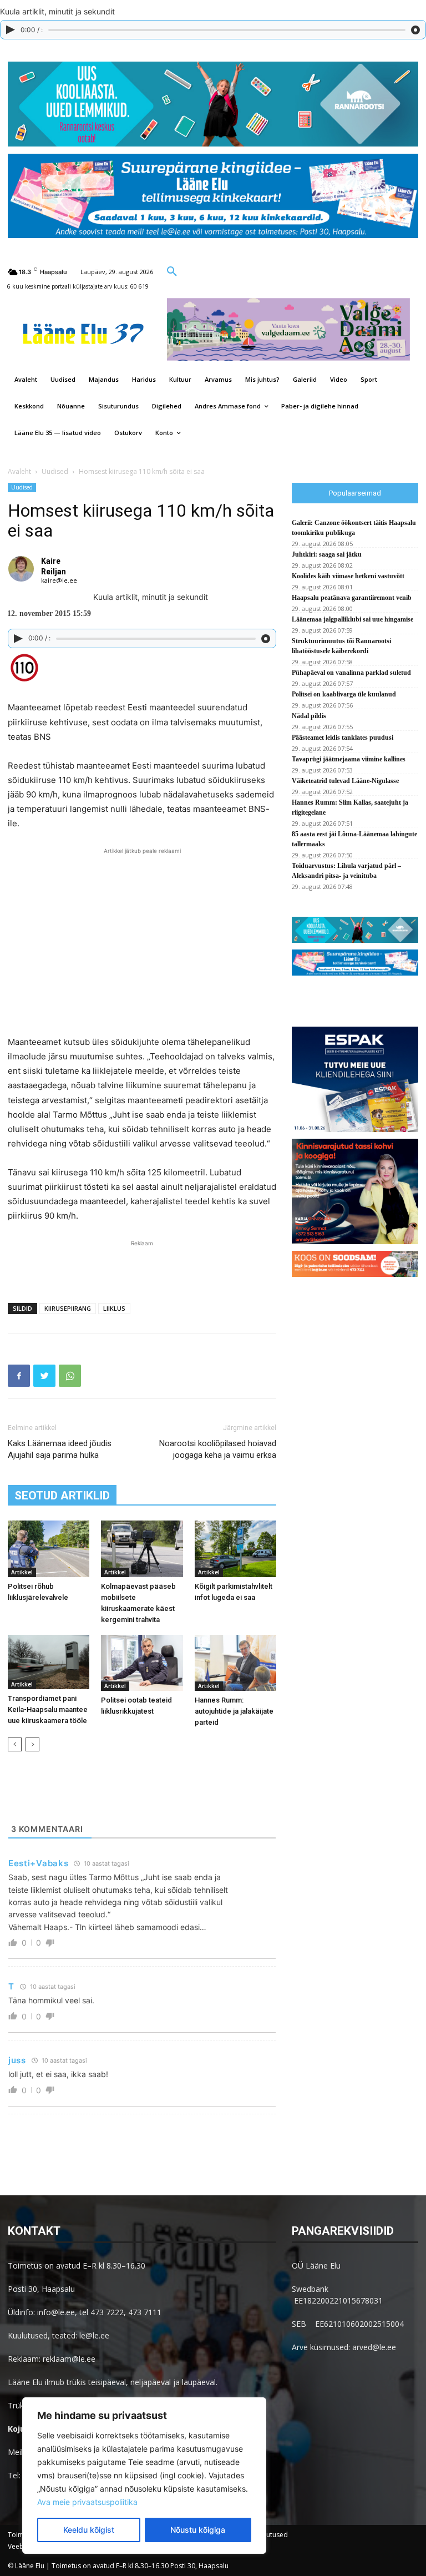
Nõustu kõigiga (198, 2530)
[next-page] (32, 1744)
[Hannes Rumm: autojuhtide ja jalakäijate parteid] (235, 1663)
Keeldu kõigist (89, 2530)
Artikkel (22, 1572)
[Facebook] (19, 1376)
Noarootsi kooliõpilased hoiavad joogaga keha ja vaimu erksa (218, 1449)
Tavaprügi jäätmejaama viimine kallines (349, 759)
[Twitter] (44, 1376)
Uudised (55, 471)
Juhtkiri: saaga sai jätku (327, 554)
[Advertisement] (142, 1266)
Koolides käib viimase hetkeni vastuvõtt (348, 576)
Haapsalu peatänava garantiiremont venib (352, 598)
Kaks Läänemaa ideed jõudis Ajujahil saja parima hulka (60, 1449)
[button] (172, 271)
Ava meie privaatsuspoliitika (87, 2502)
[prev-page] (15, 1744)
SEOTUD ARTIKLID (62, 1496)
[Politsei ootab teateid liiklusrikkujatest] (142, 1663)
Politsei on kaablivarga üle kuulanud (344, 694)
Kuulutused (270, 2535)
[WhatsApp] (70, 1376)
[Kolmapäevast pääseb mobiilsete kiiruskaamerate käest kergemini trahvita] (142, 1549)
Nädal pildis (309, 716)
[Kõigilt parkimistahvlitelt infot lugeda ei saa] (235, 1549)
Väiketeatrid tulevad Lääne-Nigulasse (345, 781)
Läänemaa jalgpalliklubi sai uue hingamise (353, 619)
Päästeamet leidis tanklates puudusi (343, 738)
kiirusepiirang (68, 1308)
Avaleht (19, 471)
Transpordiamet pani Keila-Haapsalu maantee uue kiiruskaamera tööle (48, 1709)
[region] (144, 2476)
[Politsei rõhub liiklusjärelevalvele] (49, 1549)
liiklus (114, 1308)
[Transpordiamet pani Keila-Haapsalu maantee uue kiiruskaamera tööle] (49, 1662)
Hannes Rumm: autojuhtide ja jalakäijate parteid (234, 1711)
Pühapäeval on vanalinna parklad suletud (351, 673)
